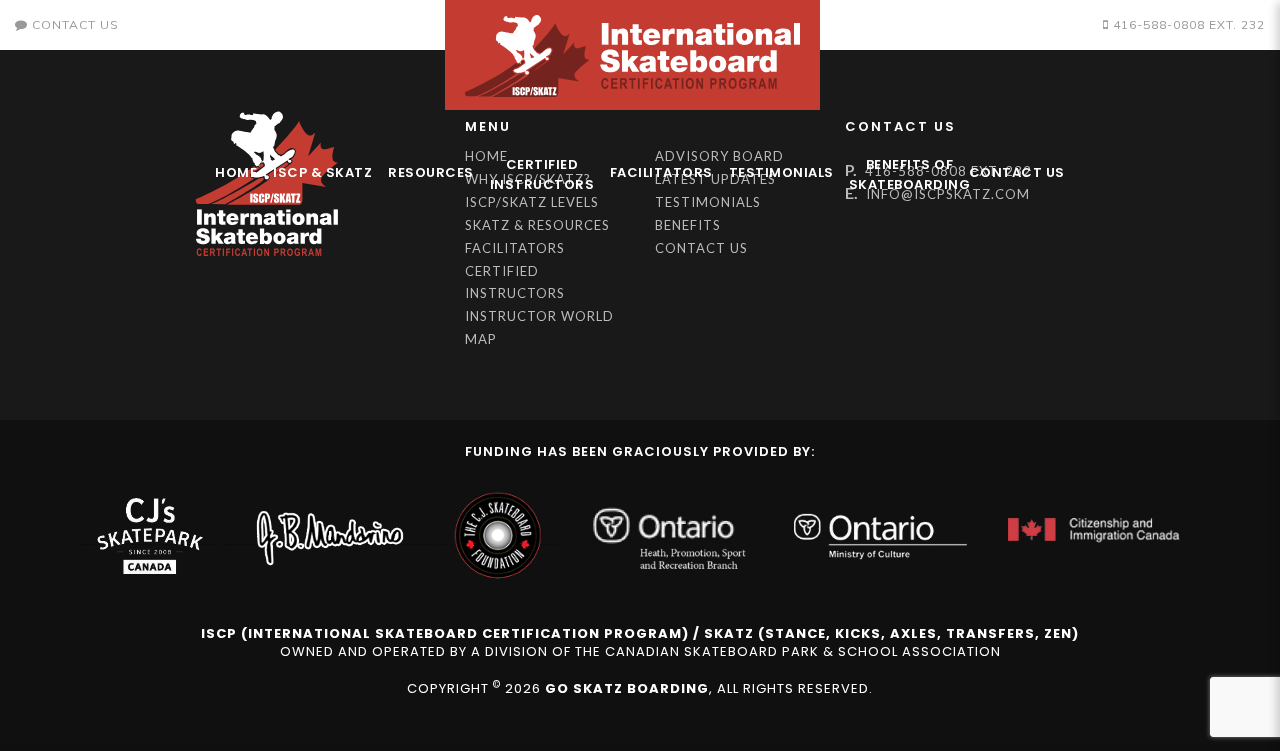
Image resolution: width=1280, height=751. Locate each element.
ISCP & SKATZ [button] (322, 172)
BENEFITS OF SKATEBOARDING (905, 174)
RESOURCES (431, 172)
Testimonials (781, 172)
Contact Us (1017, 172)
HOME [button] (236, 172)
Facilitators (661, 172)
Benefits (688, 225)
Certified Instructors (542, 174)
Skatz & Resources (537, 225)
